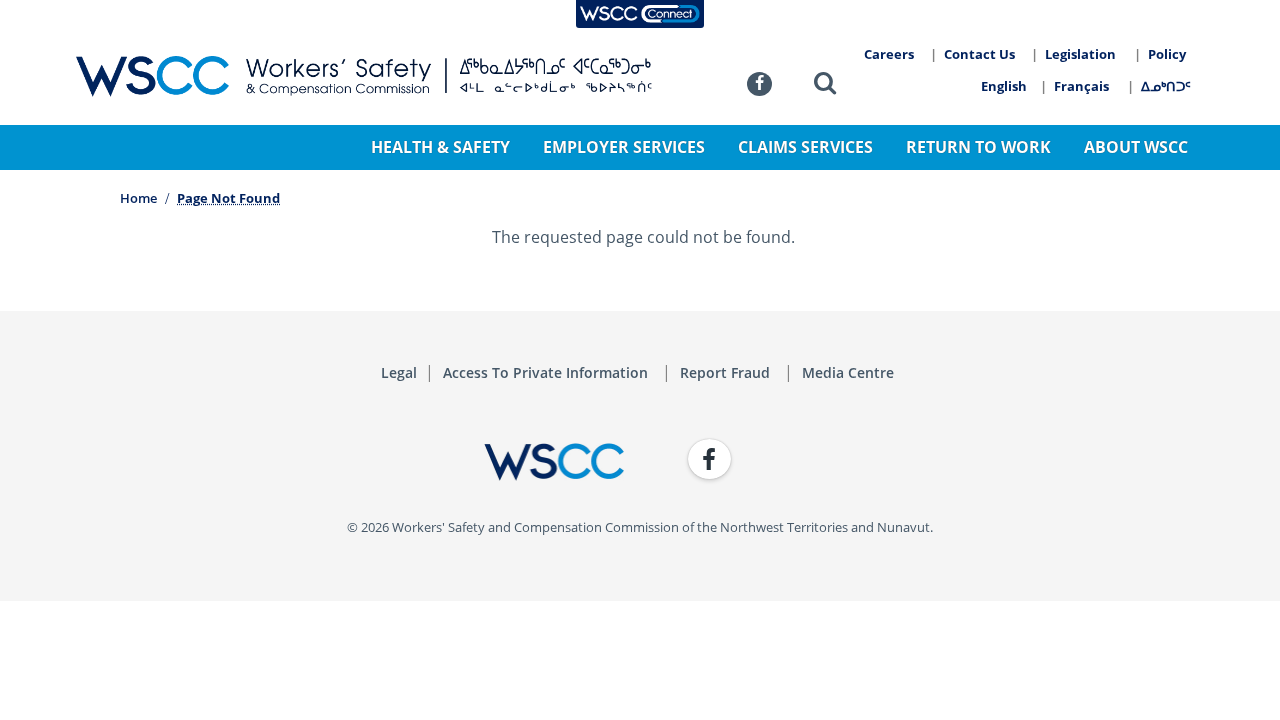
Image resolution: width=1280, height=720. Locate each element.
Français (1081, 86)
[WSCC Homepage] (350, 462)
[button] (825, 86)
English (1004, 86)
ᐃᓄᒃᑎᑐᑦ (1166, 86)
